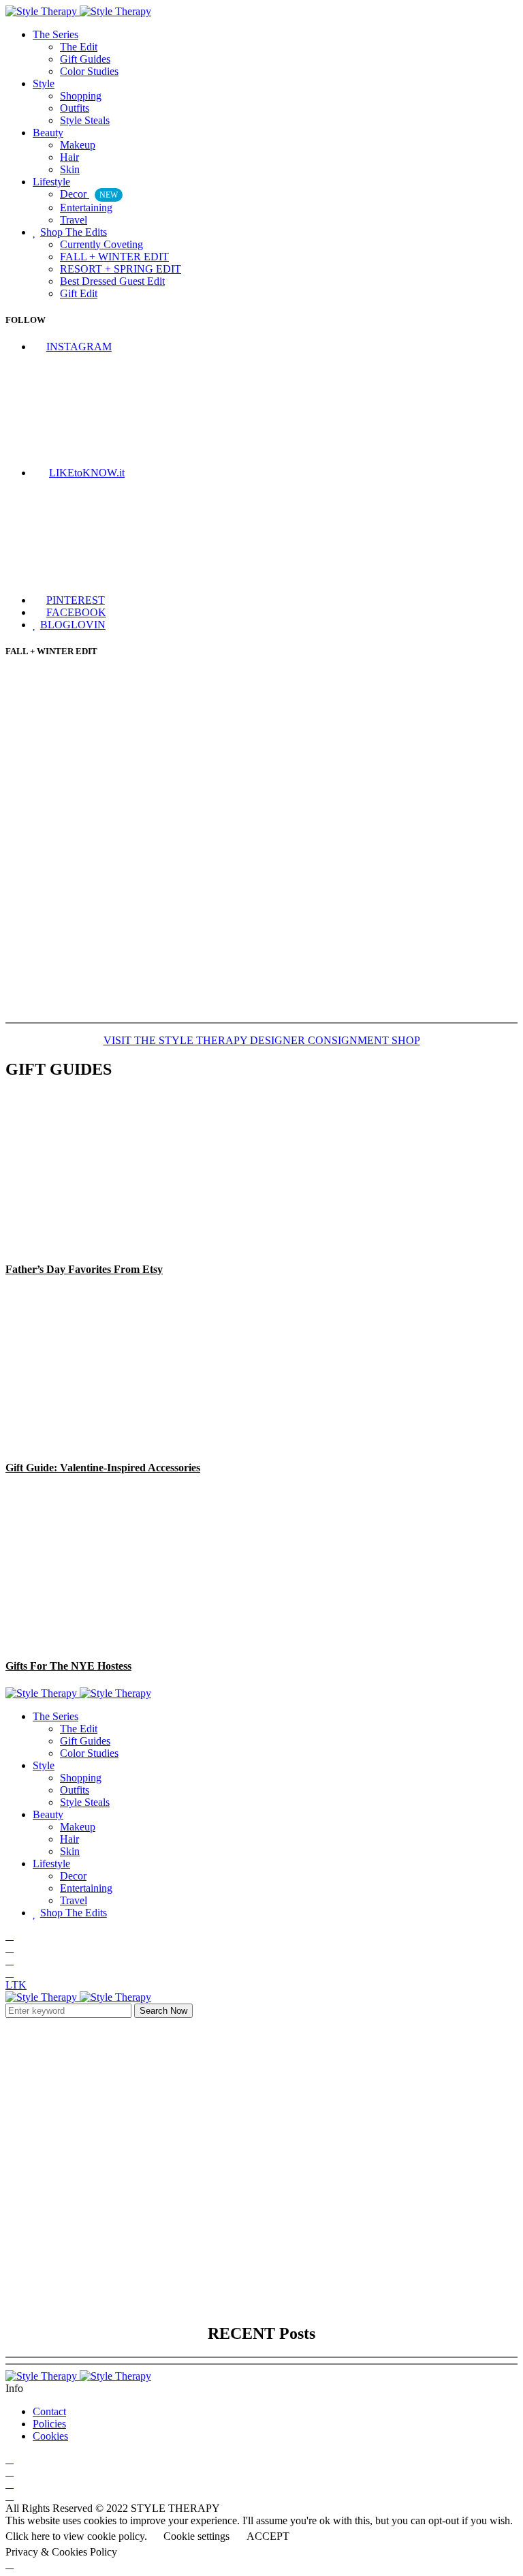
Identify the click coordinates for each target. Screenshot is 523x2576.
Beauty (48, 133)
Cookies (50, 2436)
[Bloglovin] (10, 1960)
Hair (69, 157)
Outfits (75, 108)
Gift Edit (79, 293)
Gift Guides (85, 59)
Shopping (81, 96)
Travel (74, 220)
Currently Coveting (101, 244)
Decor (89, 194)
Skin (70, 169)
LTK (16, 1985)
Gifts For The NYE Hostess (68, 1666)
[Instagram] (10, 1936)
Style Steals (85, 120)
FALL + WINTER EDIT (114, 257)
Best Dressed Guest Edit (112, 281)
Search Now (163, 2011)
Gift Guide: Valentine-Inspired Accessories (103, 1468)
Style (44, 83)
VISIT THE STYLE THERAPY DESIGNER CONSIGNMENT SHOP (262, 1040)
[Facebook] (10, 1948)
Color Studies (89, 71)
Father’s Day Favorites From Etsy (84, 1269)
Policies (49, 2424)
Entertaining (86, 208)
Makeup (78, 145)
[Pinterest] (10, 1973)
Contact (49, 2411)
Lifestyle (51, 182)
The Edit (79, 47)
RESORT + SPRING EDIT (121, 269)
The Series (56, 34)
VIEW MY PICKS (261, 2112)
